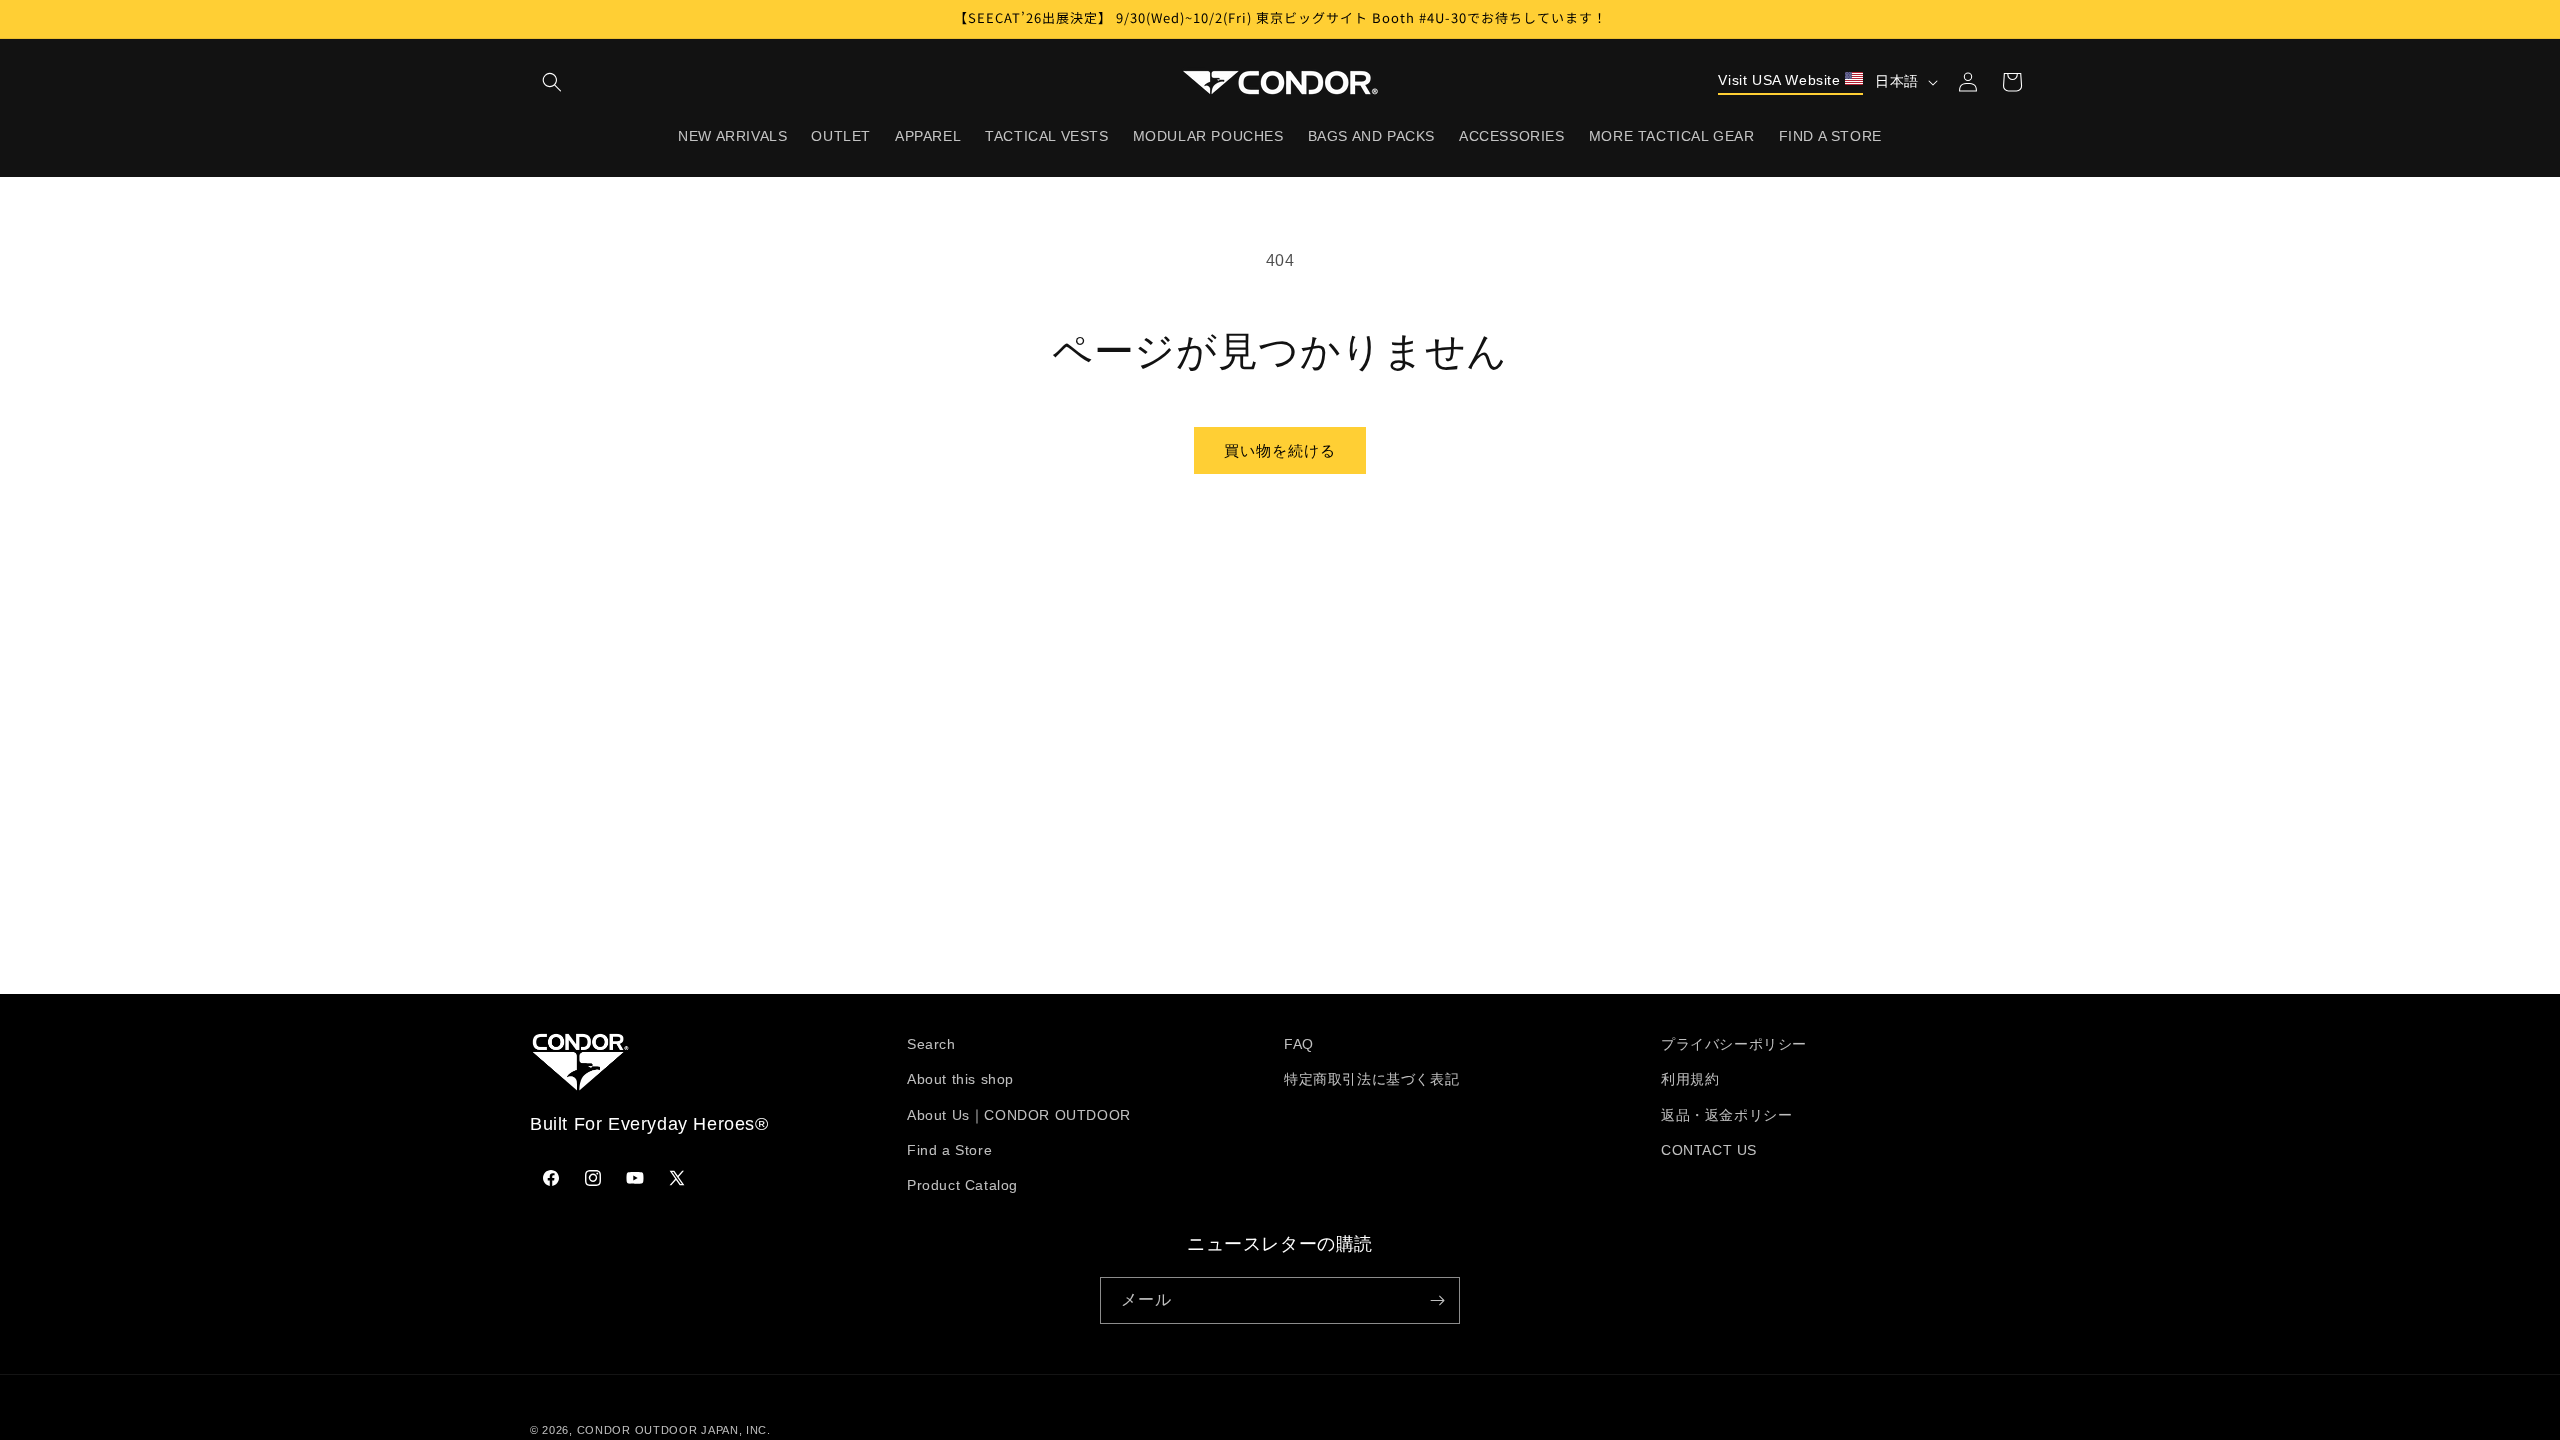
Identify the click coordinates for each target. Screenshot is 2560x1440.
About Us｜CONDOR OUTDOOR (1019, 1115)
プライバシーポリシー (1734, 1044)
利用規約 (1690, 1079)
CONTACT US (1709, 1150)
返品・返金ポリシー (1726, 1115)
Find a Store (949, 1150)
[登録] (1437, 1300)
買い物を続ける (1280, 450)
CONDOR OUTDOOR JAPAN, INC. (674, 1430)
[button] (552, 82)
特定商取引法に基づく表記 (1371, 1079)
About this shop (960, 1079)
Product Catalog (962, 1185)
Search (931, 1044)
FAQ (1299, 1044)
